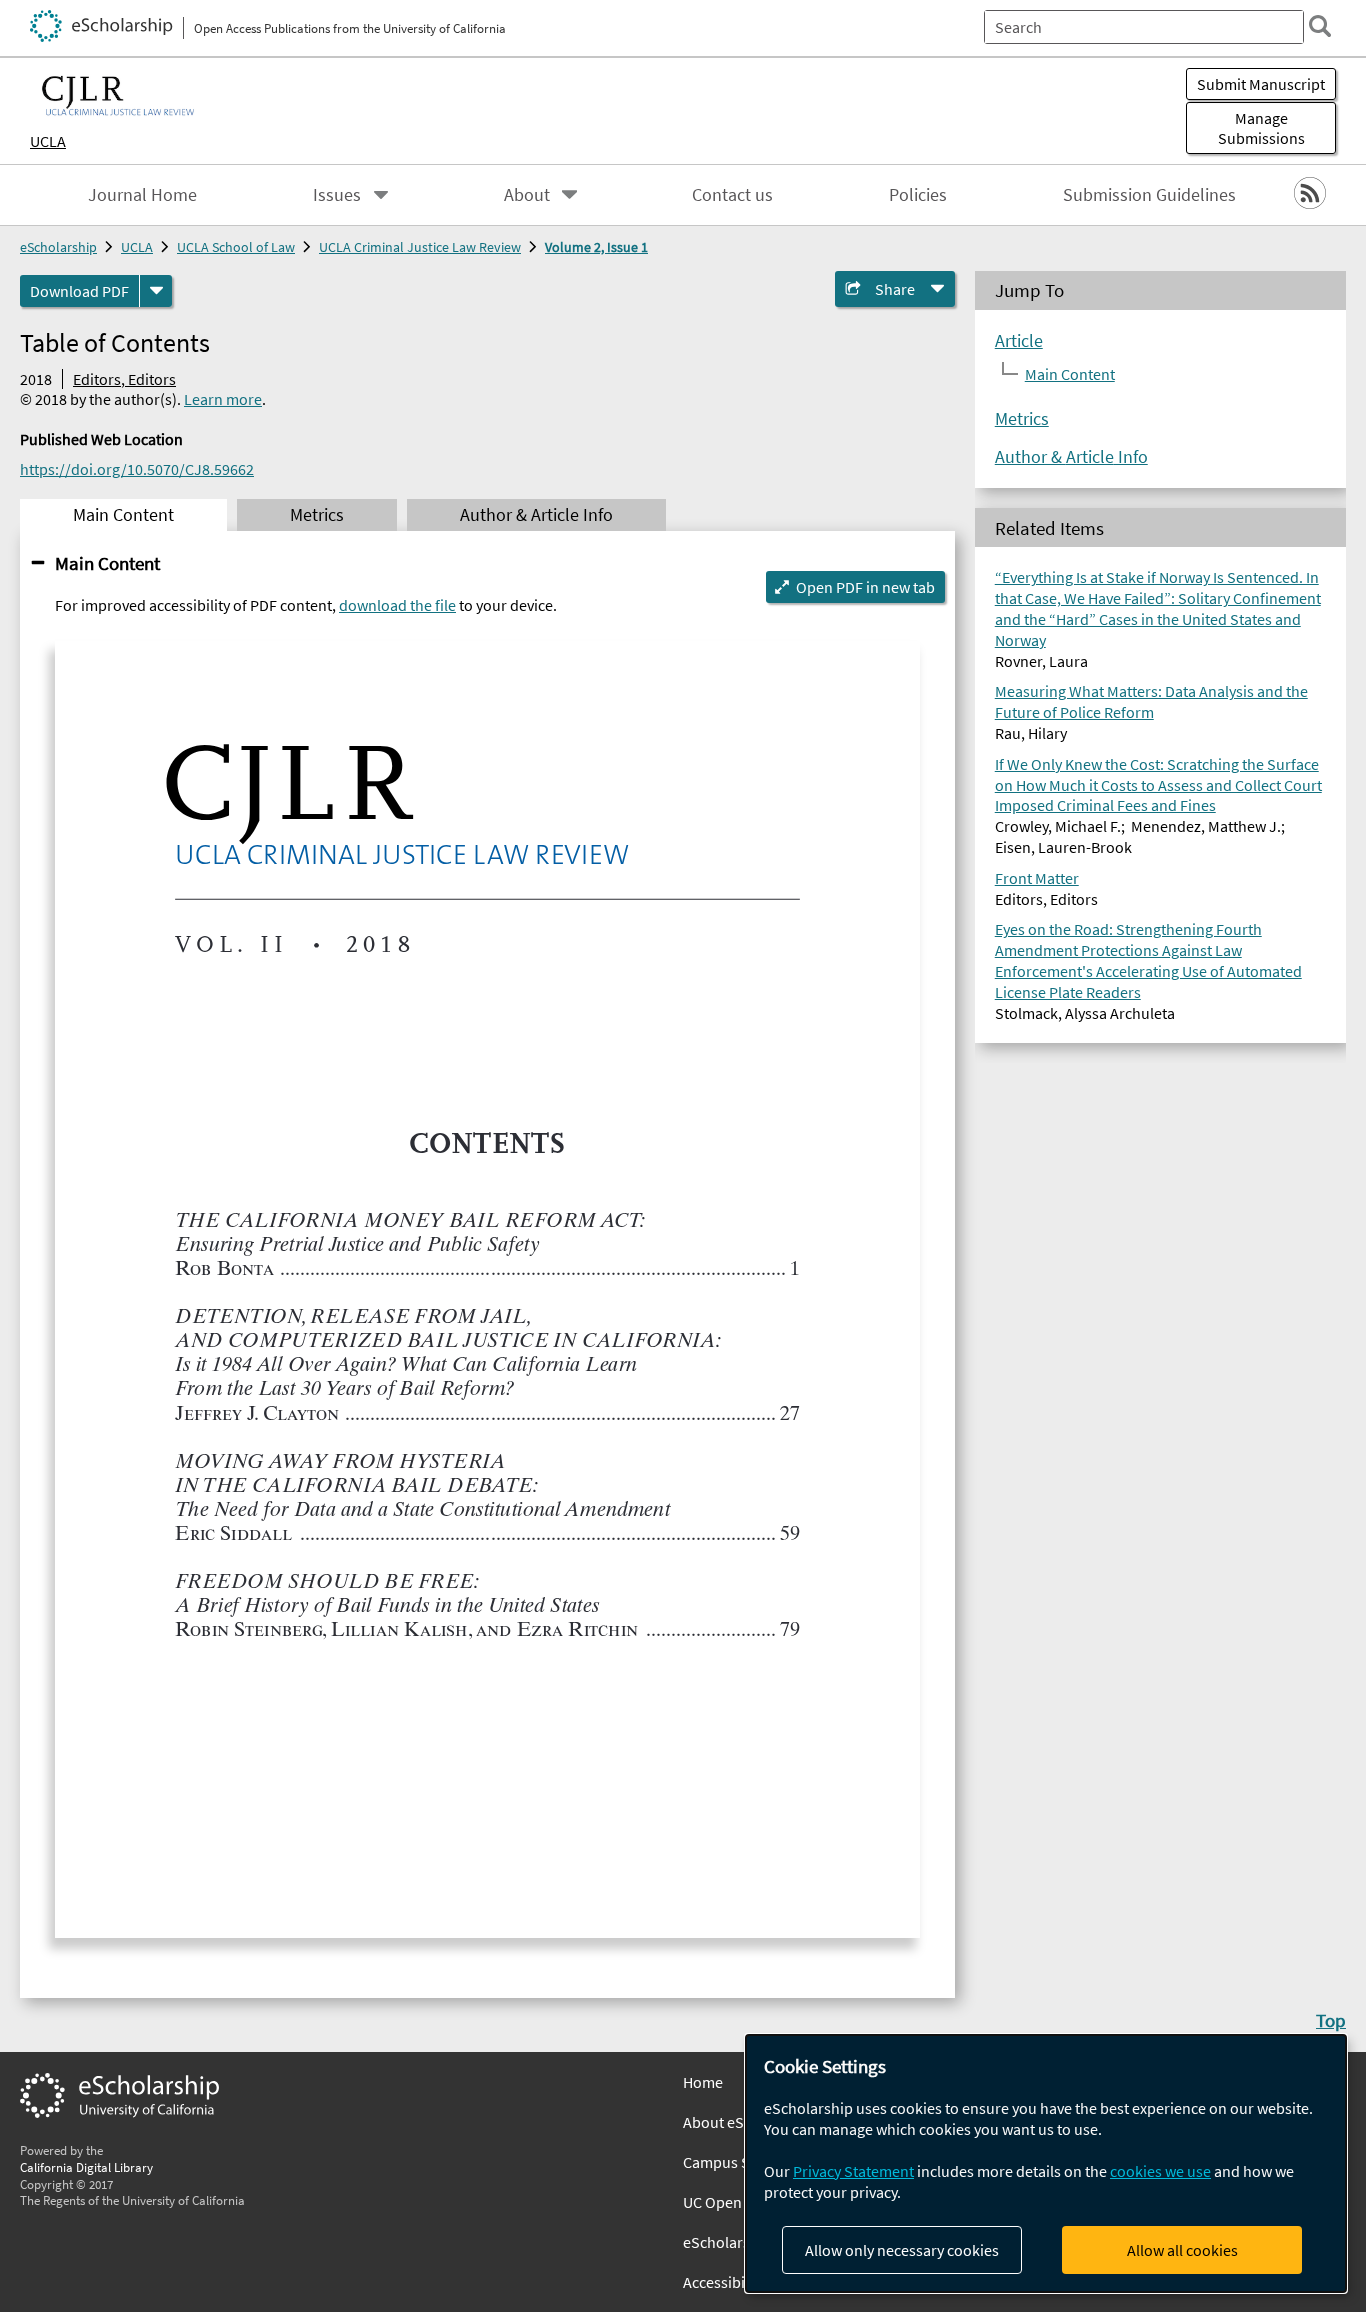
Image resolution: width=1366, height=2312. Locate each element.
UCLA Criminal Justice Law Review (420, 247)
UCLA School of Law (236, 247)
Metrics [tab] (317, 515)
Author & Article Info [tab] (536, 515)
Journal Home (142, 195)
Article (1019, 341)
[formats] (156, 291)
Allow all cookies (1182, 2250)
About (527, 195)
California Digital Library (86, 2167)
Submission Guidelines (1149, 195)
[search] (1320, 26)
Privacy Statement (853, 2171)
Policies (918, 195)
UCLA (48, 141)
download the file (397, 605)
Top (1331, 2020)
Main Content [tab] (123, 515)
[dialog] (1046, 2163)
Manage (1261, 128)
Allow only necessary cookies (902, 2250)
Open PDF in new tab (865, 587)
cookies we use (1160, 2171)
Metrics (1022, 419)
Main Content (107, 563)
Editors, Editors (124, 379)
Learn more (223, 399)
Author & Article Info (1071, 457)
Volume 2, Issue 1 (596, 247)
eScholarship (58, 247)
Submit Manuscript (1261, 84)
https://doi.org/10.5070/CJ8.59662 (137, 469)
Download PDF (79, 291)
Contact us (732, 195)
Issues (337, 195)
